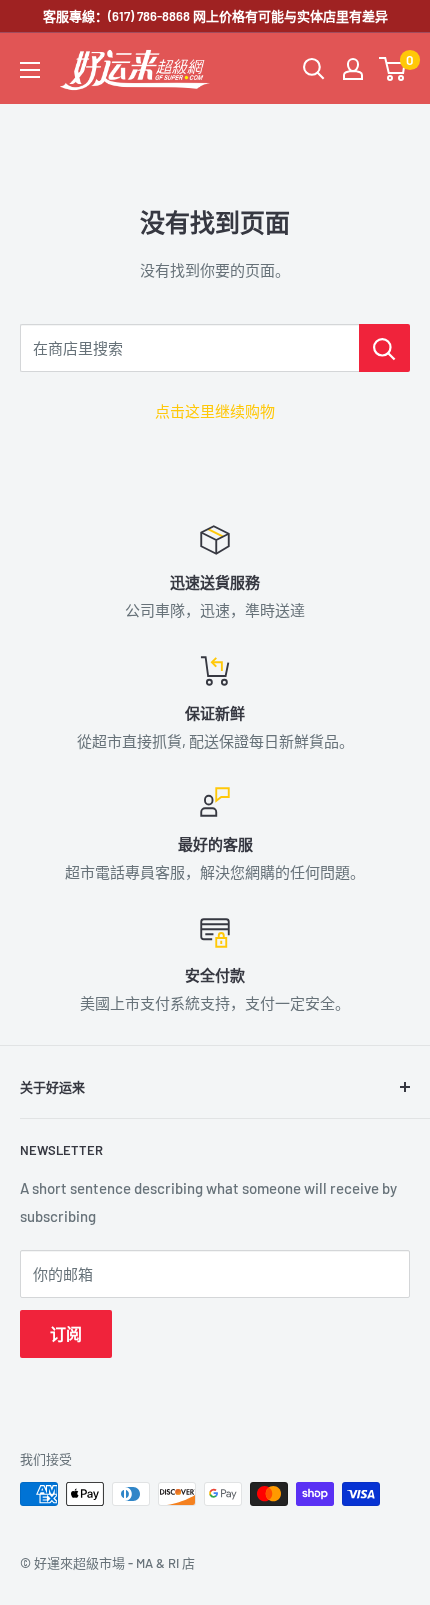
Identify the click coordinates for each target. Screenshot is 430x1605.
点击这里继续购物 (215, 411)
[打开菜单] (30, 70)
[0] (393, 69)
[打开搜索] (314, 69)
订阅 (66, 1333)
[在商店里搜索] (384, 348)
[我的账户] (353, 69)
